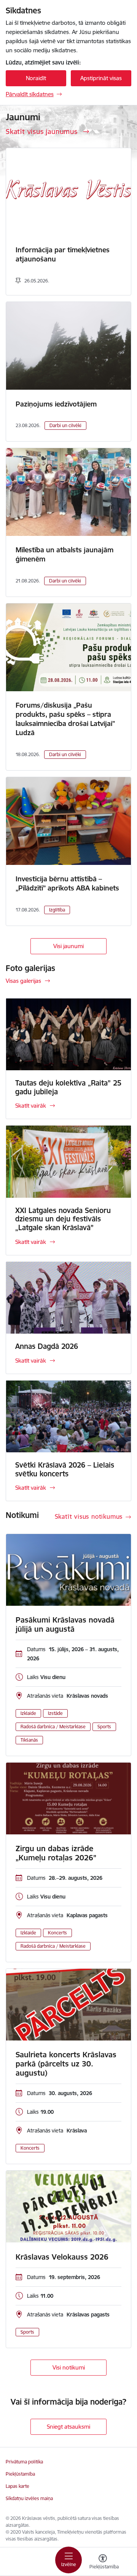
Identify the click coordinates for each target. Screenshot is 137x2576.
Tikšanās (29, 1740)
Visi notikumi (69, 2367)
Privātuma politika (24, 2462)
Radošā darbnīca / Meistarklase (53, 1727)
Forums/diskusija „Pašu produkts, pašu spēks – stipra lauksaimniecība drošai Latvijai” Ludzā (65, 719)
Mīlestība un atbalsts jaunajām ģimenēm (65, 554)
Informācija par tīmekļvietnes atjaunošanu (63, 254)
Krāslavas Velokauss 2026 (62, 2257)
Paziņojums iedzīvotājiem (56, 404)
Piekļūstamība (20, 2474)
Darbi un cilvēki (65, 425)
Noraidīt (36, 78)
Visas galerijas (23, 981)
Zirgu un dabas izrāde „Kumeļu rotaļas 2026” (56, 1853)
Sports (104, 1727)
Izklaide (28, 1713)
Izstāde (55, 1713)
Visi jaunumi (68, 946)
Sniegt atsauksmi (68, 2427)
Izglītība (57, 910)
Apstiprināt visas (101, 78)
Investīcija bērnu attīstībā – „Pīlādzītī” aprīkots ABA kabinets (67, 883)
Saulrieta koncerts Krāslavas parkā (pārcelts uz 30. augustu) (66, 2064)
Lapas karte (18, 2486)
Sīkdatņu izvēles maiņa (29, 2498)
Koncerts (57, 1933)
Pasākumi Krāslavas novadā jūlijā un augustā (65, 1624)
